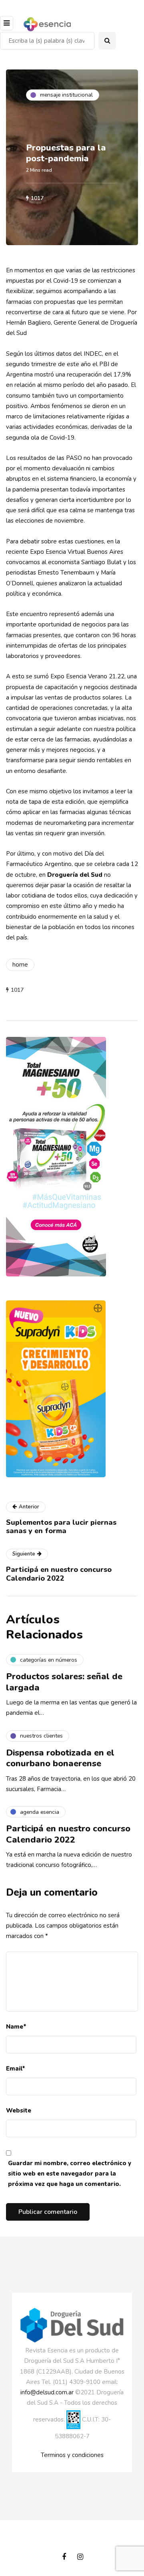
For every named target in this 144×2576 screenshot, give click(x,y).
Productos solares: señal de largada (64, 1682)
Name (16, 2027)
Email (16, 2069)
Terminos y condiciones (72, 2455)
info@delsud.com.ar (47, 2392)
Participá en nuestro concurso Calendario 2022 (68, 1834)
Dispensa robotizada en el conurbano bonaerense (60, 1758)
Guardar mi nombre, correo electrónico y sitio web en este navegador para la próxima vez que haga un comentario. (70, 2174)
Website (19, 2110)
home (20, 965)
